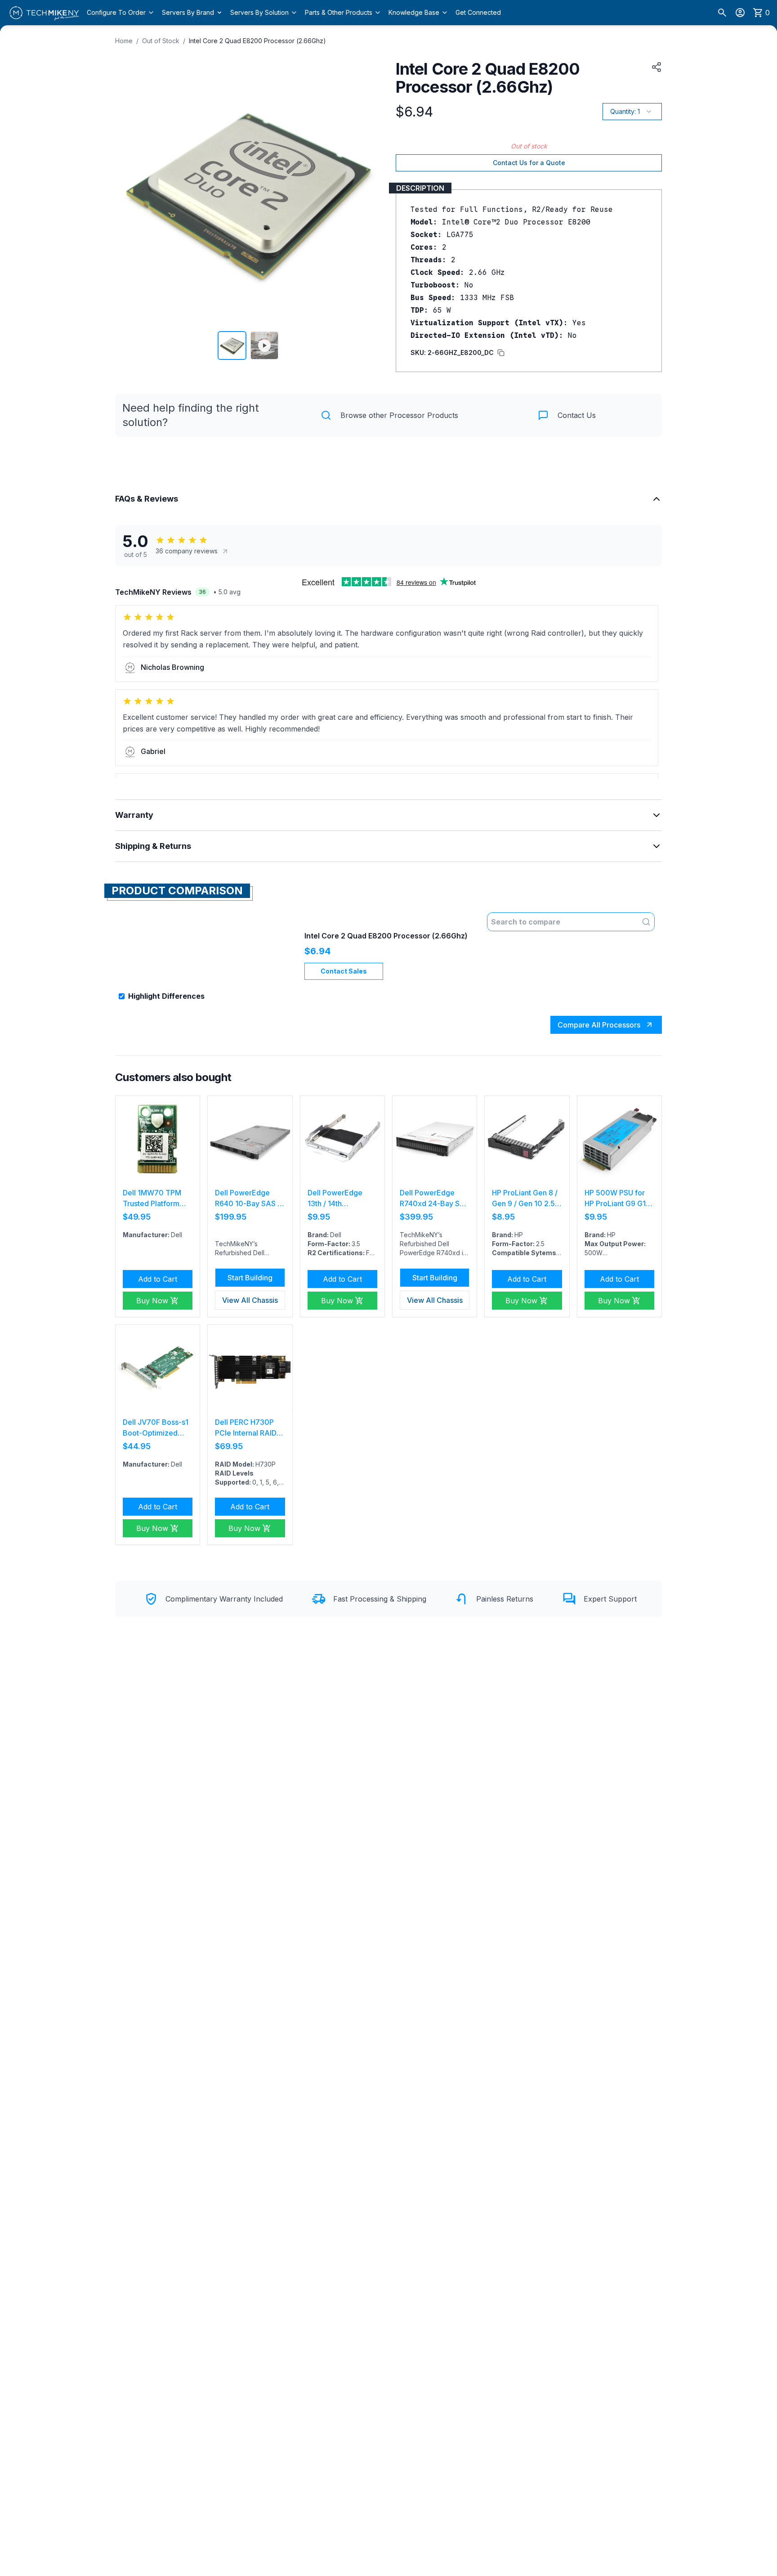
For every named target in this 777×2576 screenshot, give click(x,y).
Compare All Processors (599, 1025)
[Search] (722, 13)
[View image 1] (232, 346)
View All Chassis (250, 1300)
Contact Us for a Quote (529, 163)
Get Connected (478, 12)
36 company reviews (187, 551)
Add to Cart (158, 1279)
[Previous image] (128, 191)
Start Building (250, 1278)
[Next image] (369, 191)
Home (124, 41)
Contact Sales (344, 971)
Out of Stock (161, 41)
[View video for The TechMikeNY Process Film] (264, 346)
